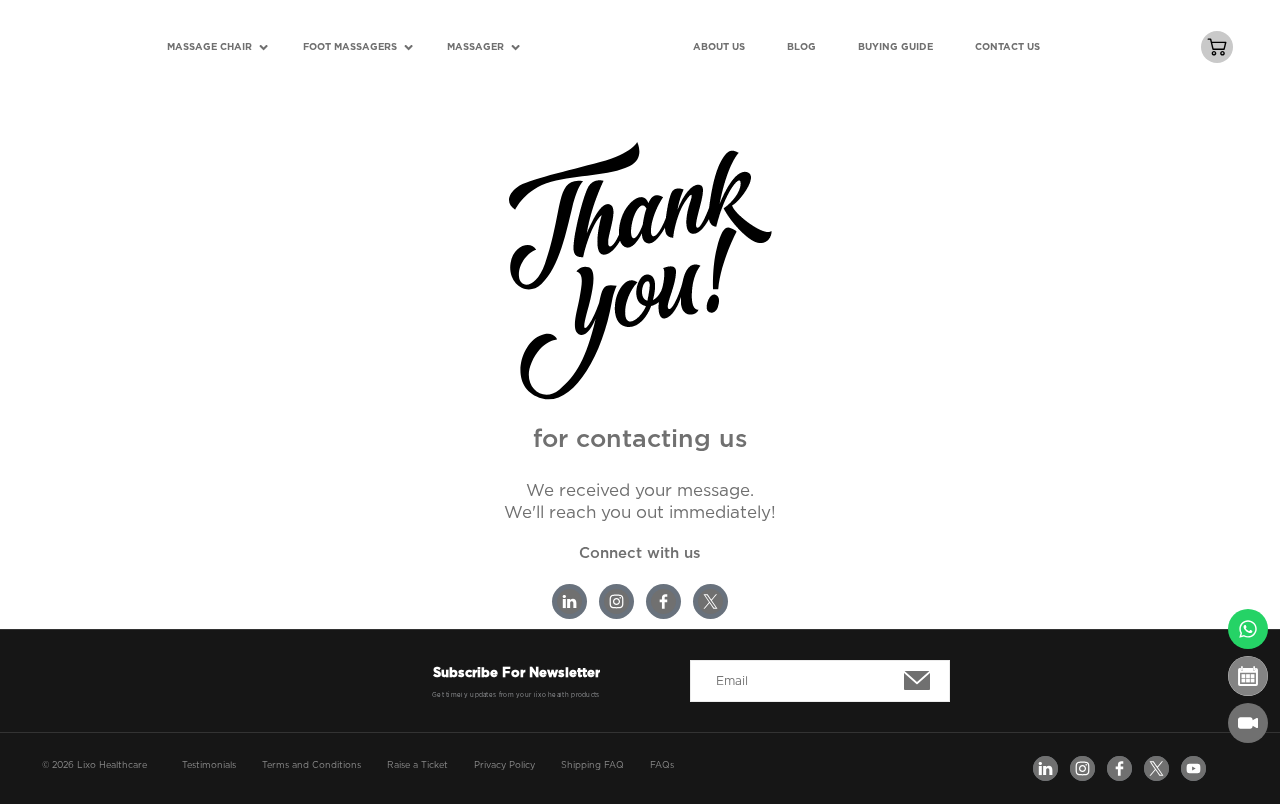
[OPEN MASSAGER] (515, 48)
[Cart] (1217, 47)
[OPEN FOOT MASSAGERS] (408, 48)
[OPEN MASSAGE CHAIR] (263, 48)
